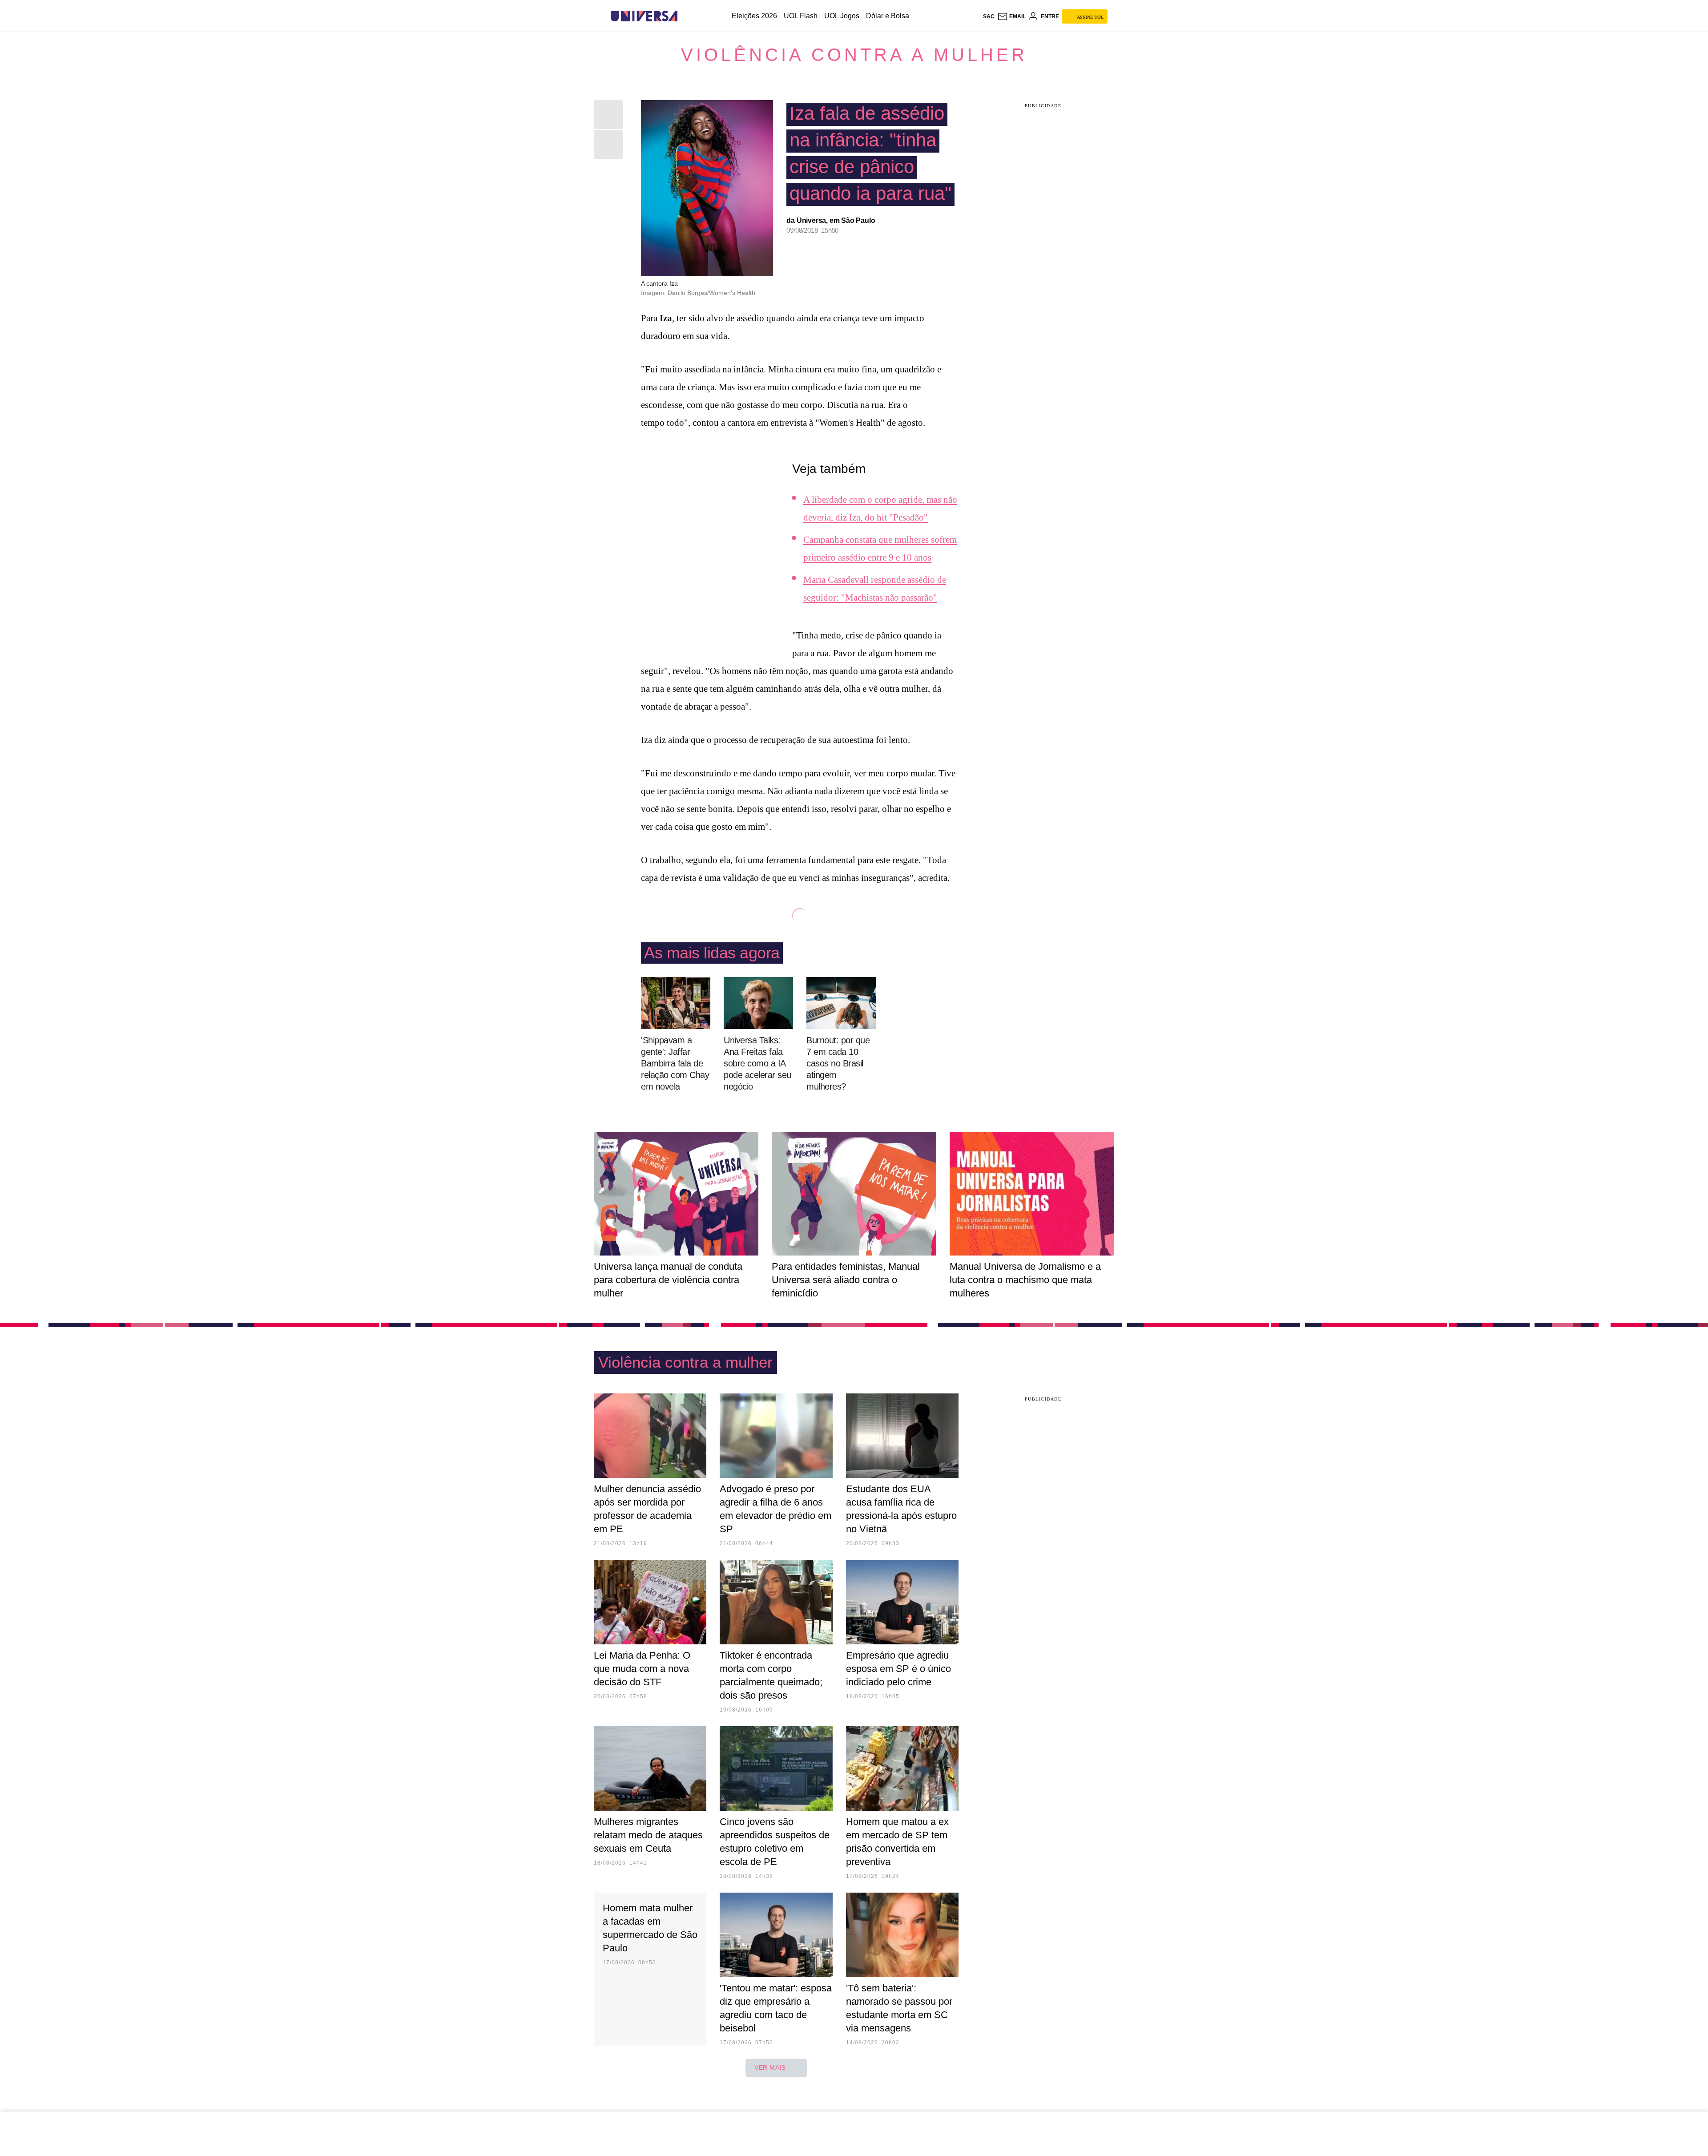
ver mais (770, 2067)
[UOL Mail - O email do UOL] (1011, 16)
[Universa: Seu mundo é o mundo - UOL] (644, 16)
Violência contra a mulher (854, 55)
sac (989, 16)
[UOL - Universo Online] (685, 16)
